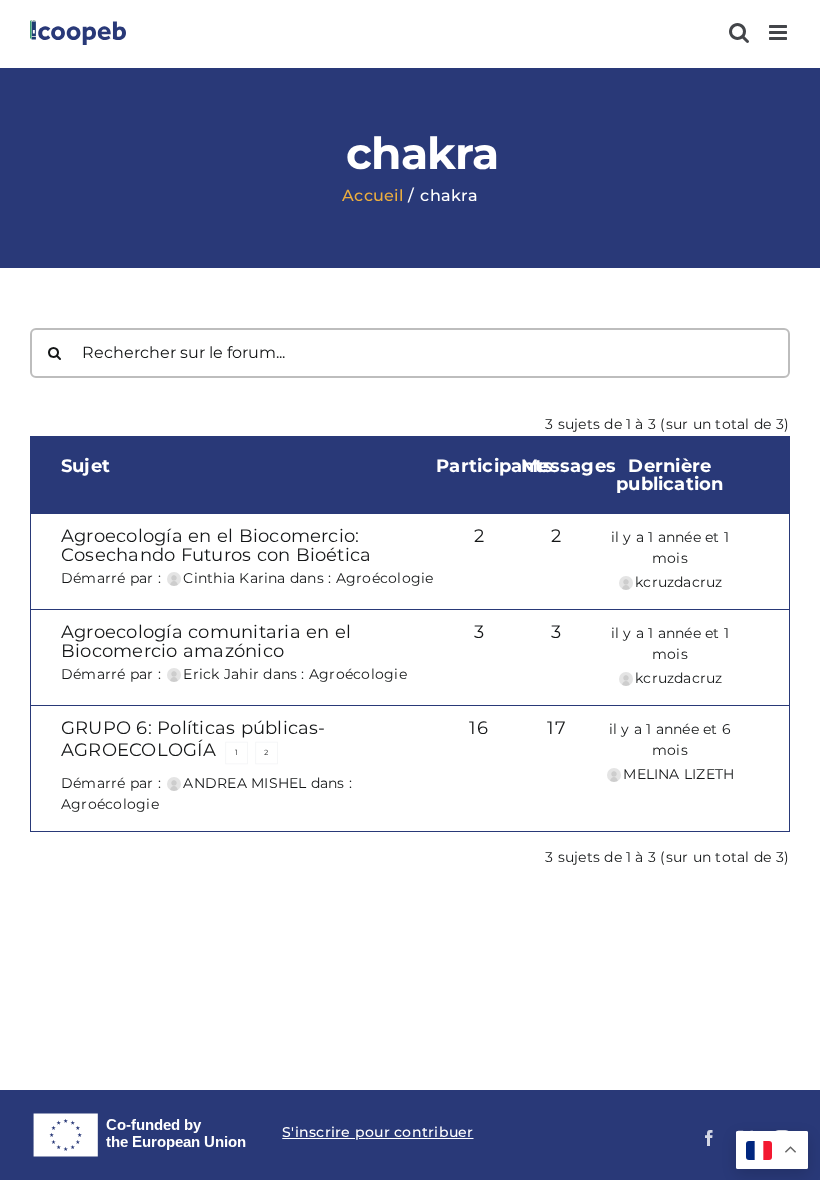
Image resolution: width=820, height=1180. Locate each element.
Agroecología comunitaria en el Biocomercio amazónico (206, 641)
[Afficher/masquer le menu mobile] (779, 32)
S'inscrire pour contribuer (377, 1132)
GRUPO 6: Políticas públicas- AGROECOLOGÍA (193, 738)
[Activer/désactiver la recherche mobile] (739, 32)
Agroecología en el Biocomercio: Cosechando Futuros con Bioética (216, 545)
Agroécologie (385, 578)
